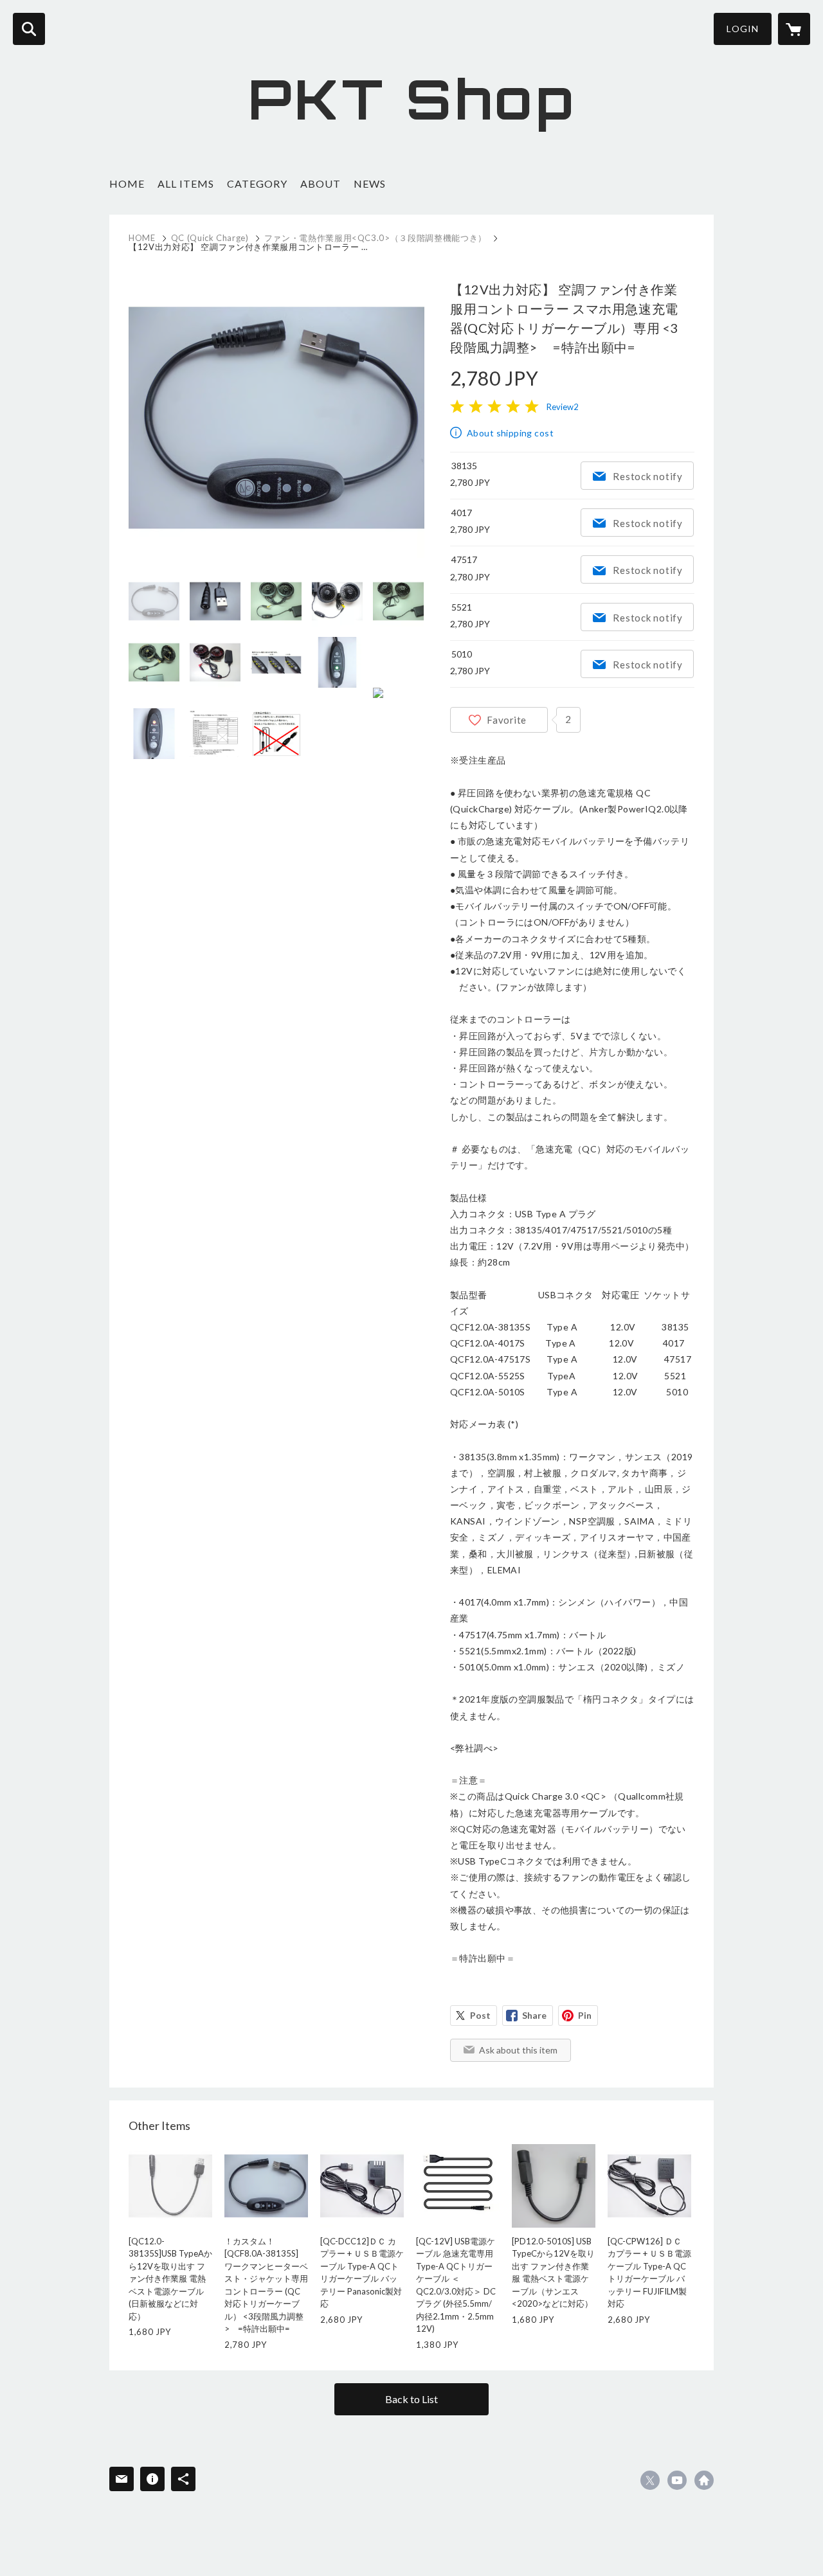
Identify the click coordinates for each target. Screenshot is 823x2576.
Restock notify (648, 476)
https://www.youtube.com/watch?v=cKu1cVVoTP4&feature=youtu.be (677, 2480)
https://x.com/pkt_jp (650, 2480)
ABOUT (321, 183)
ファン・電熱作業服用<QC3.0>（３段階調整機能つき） (375, 238)
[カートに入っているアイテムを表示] (794, 29)
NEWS (370, 183)
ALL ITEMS (186, 183)
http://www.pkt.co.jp (704, 2480)
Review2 (563, 407)
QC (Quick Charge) (210, 238)
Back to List (411, 2399)
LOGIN (743, 29)
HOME (127, 183)
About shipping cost (510, 433)
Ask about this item (518, 2050)
